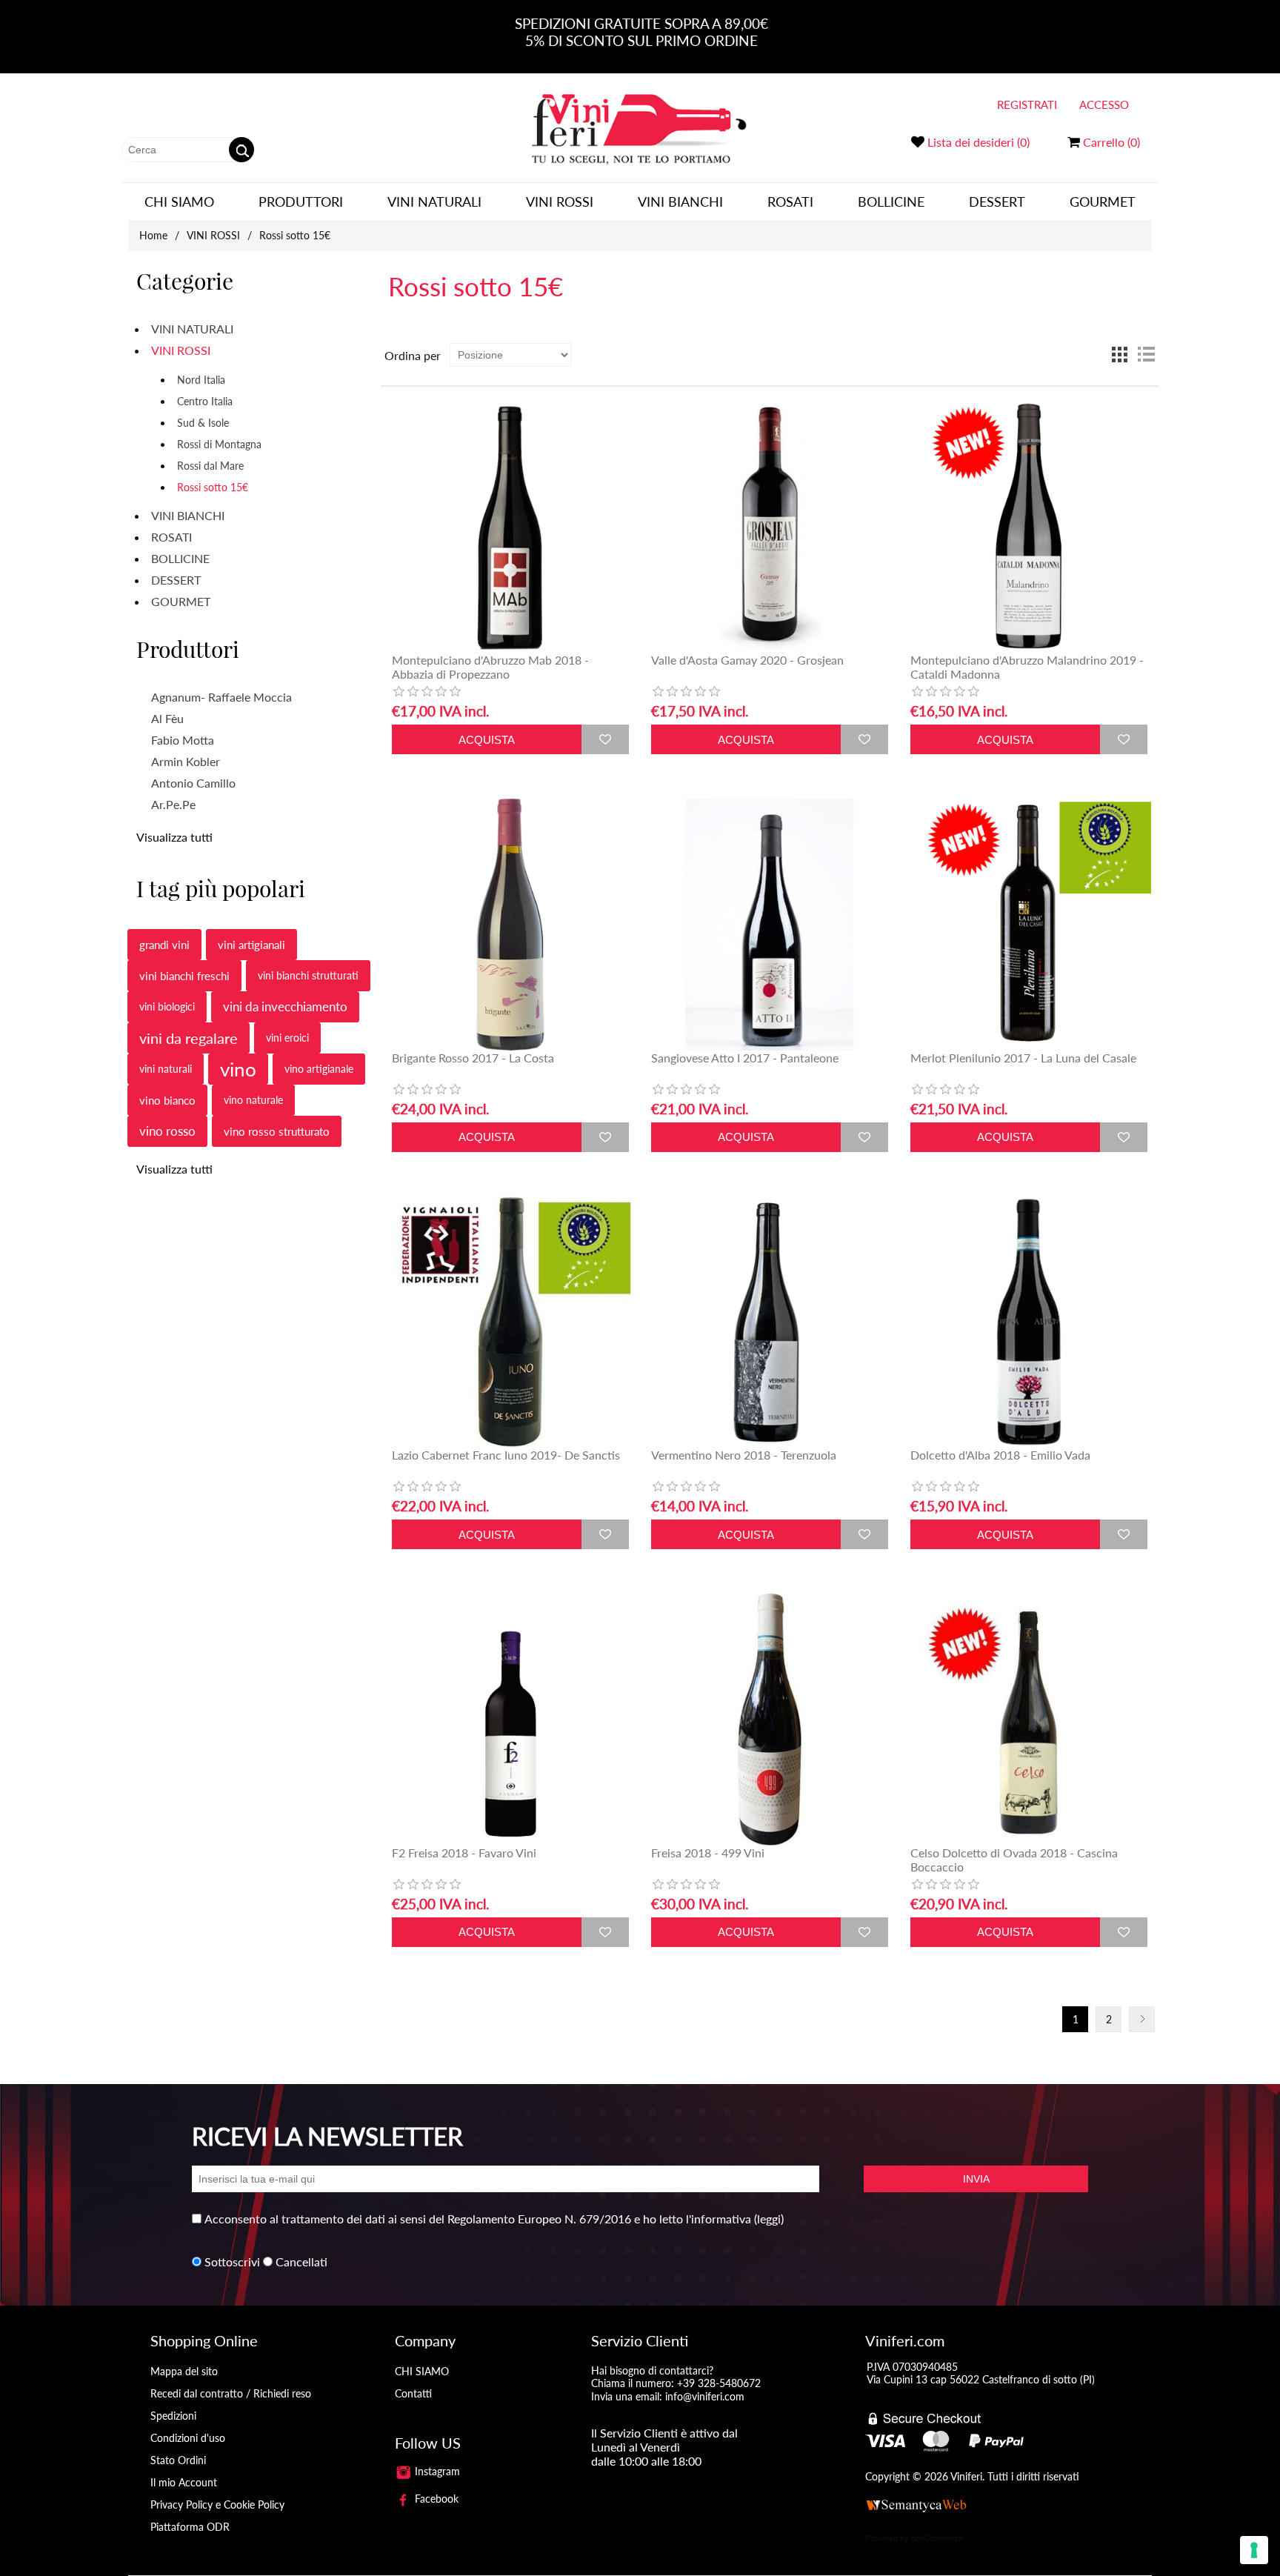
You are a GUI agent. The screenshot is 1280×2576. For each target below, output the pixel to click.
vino (238, 1069)
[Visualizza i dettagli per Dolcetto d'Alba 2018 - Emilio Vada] (1029, 1322)
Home (153, 235)
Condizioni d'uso (188, 2438)
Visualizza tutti (174, 837)
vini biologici (167, 1006)
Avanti (1142, 2019)
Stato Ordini (178, 2460)
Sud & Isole (203, 423)
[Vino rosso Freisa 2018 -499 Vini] (769, 1719)
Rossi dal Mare (210, 466)
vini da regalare (189, 1038)
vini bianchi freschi (184, 976)
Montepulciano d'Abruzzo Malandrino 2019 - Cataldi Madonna (1027, 667)
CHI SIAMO (179, 202)
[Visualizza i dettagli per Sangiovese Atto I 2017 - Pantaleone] (769, 924)
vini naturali (166, 1069)
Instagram (436, 2471)
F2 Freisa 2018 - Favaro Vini (464, 1853)
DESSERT (997, 202)
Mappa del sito (184, 2371)
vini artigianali (251, 945)
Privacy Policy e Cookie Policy (217, 2505)
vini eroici (287, 1038)
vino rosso (167, 1131)
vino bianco (167, 1100)
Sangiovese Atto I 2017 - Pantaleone (745, 1058)
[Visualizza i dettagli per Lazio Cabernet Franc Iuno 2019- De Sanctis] (510, 1322)
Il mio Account (184, 2482)
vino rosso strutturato (277, 1131)
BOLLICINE (891, 202)
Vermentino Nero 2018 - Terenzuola (744, 1455)
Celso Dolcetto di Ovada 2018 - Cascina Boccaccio (1014, 1860)
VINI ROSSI (560, 202)
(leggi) (769, 2219)
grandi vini (164, 945)
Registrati (1027, 104)
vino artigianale (319, 1069)
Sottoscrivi (232, 2262)
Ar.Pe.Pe (173, 804)
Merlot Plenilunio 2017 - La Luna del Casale (1023, 1058)
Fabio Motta (183, 740)
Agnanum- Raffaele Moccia (221, 697)
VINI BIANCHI (680, 202)
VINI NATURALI (434, 202)
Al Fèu (167, 718)
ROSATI (790, 202)
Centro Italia (205, 401)
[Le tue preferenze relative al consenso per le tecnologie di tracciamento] (1254, 2550)
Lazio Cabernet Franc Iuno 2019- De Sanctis (506, 1455)
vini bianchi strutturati (308, 975)
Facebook (435, 2499)
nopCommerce (937, 2538)
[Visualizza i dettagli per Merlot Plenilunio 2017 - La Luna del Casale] (1029, 924)
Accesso (1104, 104)
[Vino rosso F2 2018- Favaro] (510, 1719)
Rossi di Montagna (219, 444)
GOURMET (1103, 202)
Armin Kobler (186, 761)
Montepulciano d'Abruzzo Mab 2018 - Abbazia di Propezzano (490, 667)
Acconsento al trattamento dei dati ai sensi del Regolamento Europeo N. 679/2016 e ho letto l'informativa (478, 2219)
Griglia (1119, 355)
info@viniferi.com (705, 2396)
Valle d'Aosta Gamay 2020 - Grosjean (747, 660)
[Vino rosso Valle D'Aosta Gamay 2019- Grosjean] (769, 527)
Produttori (301, 202)
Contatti (413, 2393)
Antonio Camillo (193, 783)
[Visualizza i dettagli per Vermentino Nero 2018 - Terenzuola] (769, 1322)
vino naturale (253, 1100)
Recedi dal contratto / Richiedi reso (231, 2393)
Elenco (1146, 355)
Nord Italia (201, 380)
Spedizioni (173, 2416)
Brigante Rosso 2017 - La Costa (473, 1058)
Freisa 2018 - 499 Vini (708, 1853)
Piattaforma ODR (190, 2527)
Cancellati (301, 2262)
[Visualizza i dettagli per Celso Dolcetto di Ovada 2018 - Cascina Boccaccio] (1029, 1719)
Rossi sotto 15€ (213, 487)
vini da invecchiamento (285, 1006)
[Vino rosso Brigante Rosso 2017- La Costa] (510, 924)
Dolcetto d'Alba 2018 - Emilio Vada (1000, 1455)
